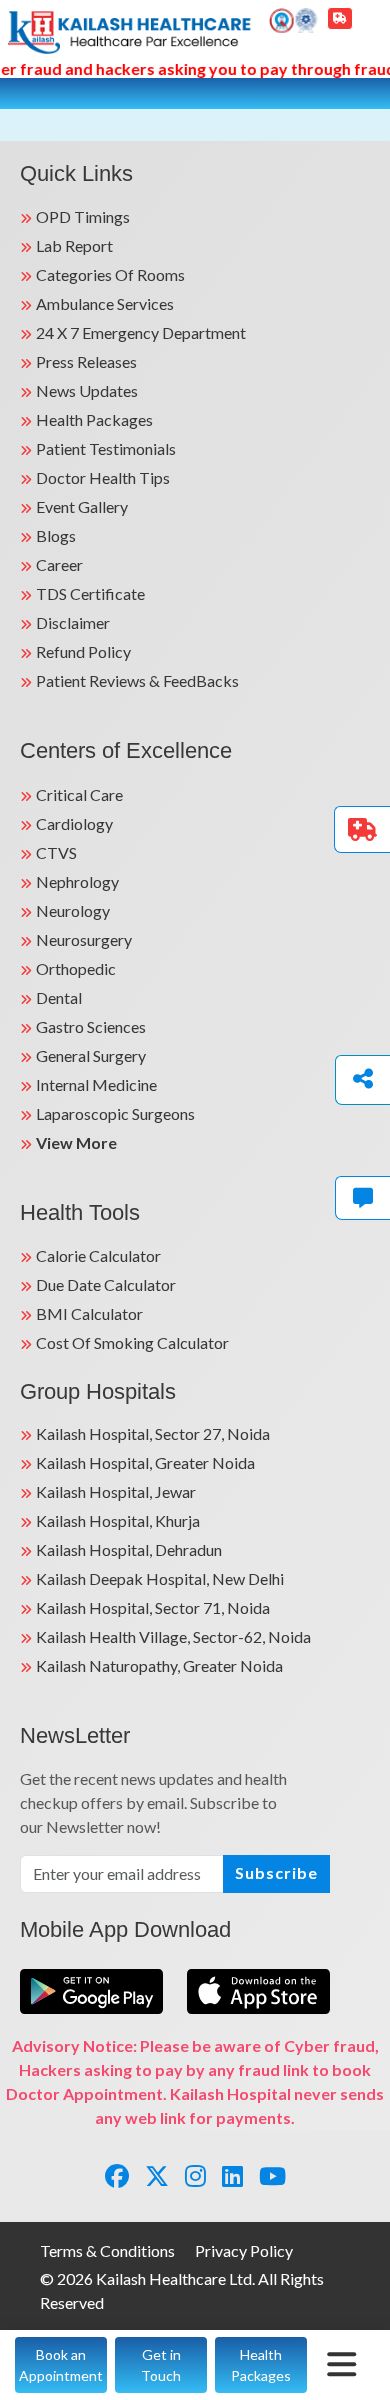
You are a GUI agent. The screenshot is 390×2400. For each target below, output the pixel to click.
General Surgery (91, 1055)
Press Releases (86, 361)
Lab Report (74, 245)
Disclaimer (73, 622)
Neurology (73, 910)
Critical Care (79, 794)
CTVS (56, 852)
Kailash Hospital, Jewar (116, 1491)
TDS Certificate (90, 593)
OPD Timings (83, 216)
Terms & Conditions (107, 2250)
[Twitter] (157, 2175)
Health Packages (94, 419)
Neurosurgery (84, 939)
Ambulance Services (105, 303)
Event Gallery (82, 506)
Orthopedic (76, 968)
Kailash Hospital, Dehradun (129, 1549)
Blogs (56, 535)
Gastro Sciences (91, 1026)
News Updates (87, 390)
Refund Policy (83, 651)
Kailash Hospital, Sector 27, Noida (153, 1433)
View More (76, 1142)
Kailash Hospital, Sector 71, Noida (153, 1607)
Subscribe (276, 1872)
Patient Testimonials (106, 448)
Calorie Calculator (98, 1255)
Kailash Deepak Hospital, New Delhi (160, 1578)
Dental (59, 997)
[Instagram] (195, 2175)
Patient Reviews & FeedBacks (137, 680)
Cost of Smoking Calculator (132, 1342)
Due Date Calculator (106, 1284)
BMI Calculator (89, 1313)
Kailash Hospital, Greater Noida (145, 1462)
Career (59, 564)
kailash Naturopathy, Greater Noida (159, 1665)
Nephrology (77, 881)
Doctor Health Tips (103, 477)
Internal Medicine (96, 1084)
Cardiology (74, 823)
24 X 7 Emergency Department (141, 332)
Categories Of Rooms (110, 274)
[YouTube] (272, 2175)
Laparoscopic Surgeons (115, 1113)
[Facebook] (117, 2175)
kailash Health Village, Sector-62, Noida (173, 1636)
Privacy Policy (244, 2250)
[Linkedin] (232, 2175)
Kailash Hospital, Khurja (118, 1520)
